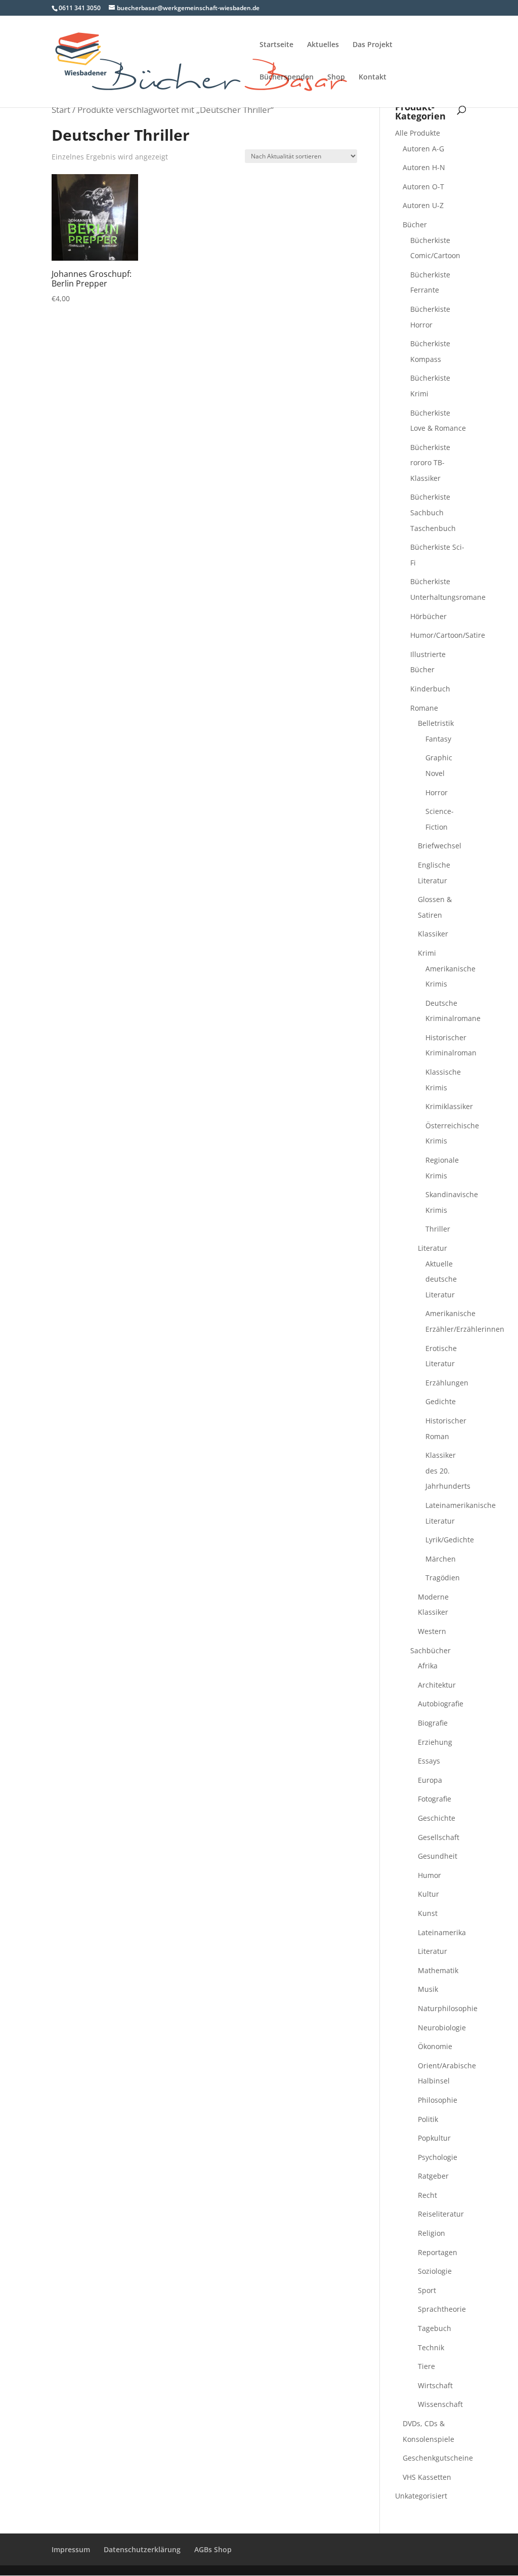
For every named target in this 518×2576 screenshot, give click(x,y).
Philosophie (438, 2100)
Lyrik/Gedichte (450, 1540)
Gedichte (441, 1401)
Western (432, 1631)
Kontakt (373, 77)
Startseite (276, 45)
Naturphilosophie (448, 2008)
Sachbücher (430, 1650)
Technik (431, 2347)
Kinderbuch (430, 689)
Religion (431, 2233)
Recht (427, 2195)
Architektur (437, 1685)
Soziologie (435, 2271)
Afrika (428, 1666)
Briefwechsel (440, 846)
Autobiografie (441, 1704)
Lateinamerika (442, 1932)
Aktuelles (323, 45)
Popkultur (434, 2138)
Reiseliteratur (441, 2214)
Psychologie (438, 2157)
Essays (429, 1761)
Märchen (441, 1559)
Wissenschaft (440, 2404)
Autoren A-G (423, 149)
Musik (428, 1989)
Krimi (427, 953)
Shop (336, 77)
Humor (429, 1875)
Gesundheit (438, 1856)
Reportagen (438, 2252)
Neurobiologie (442, 2028)
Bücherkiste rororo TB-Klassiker (430, 463)
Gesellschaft (439, 1837)
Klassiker (433, 934)
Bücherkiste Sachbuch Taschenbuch (433, 512)
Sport (427, 2290)
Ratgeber (433, 2176)
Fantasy (438, 739)
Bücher (415, 224)
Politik (428, 2119)
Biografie (433, 1723)
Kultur (428, 1894)
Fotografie (435, 1799)
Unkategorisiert (421, 2496)
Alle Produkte (418, 133)
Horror (437, 792)
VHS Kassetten (427, 2477)
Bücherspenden (287, 77)
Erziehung (435, 1742)
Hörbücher (428, 616)
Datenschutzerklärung (142, 2549)
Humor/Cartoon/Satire (448, 635)
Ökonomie (435, 2046)
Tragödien (443, 1578)
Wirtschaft (435, 2385)
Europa (430, 1780)
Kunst (428, 1913)
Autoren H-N (424, 167)
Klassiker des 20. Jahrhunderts (448, 1470)
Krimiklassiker (449, 1106)
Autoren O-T (423, 187)
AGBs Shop (213, 2549)
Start (61, 110)
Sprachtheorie (442, 2309)
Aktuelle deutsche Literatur (441, 1279)
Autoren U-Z (423, 205)
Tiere (426, 2366)
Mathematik (438, 1970)
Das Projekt (373, 45)
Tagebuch (435, 2328)
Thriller (438, 1229)
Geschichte (437, 1818)
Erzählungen (447, 1383)
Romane (424, 708)
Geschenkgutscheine (438, 2458)
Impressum (71, 2549)
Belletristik (436, 723)
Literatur (433, 1248)
